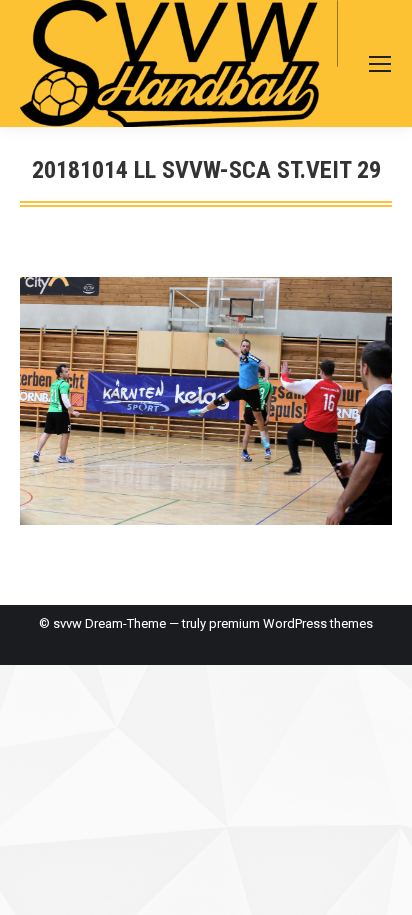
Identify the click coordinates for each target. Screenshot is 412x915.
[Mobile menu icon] (380, 64)
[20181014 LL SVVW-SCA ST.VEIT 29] (206, 401)
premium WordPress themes (291, 623)
